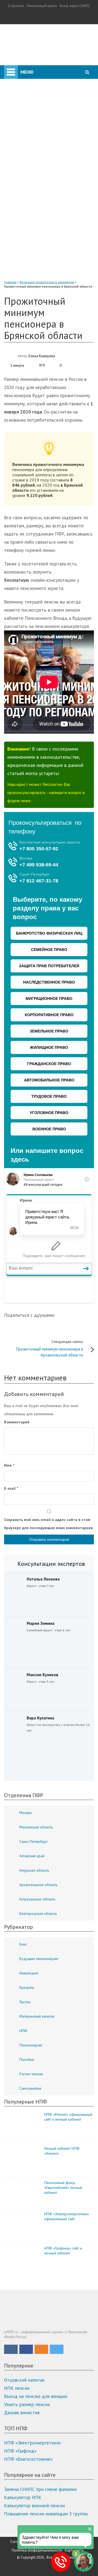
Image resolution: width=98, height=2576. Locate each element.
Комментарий (17, 1422)
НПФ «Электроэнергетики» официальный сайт (67, 2216)
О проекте (16, 6)
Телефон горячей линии (30, 103)
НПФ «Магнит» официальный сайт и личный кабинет (68, 2117)
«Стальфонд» (39, 224)
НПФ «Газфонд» (20, 2451)
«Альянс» (35, 200)
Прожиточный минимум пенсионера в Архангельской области (50, 1348)
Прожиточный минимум (30, 114)
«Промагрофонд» (44, 216)
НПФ (13, 125)
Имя (9, 1465)
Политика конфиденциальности (37, 2550)
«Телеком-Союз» (43, 232)
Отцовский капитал (24, 2380)
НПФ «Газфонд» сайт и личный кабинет (63, 2251)
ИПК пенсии (17, 2388)
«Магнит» (36, 241)
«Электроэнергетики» (49, 265)
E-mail (11, 1488)
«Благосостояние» (44, 208)
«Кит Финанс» (40, 192)
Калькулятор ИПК (23, 2497)
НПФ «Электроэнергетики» (33, 2443)
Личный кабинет (33, 71)
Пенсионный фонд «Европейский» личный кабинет (63, 2188)
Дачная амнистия (22, 2413)
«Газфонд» (36, 257)
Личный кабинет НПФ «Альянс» (62, 2151)
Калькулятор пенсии (27, 82)
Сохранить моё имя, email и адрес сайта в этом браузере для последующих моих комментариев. (49, 1524)
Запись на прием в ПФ (29, 92)
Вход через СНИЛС (75, 6)
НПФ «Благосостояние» (28, 2459)
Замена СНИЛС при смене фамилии (40, 2489)
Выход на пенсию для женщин (36, 2396)
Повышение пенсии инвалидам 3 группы (46, 2514)
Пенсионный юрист (42, 6)
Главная (10, 282)
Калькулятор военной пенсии (34, 2506)
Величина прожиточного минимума (47, 282)
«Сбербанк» (38, 183)
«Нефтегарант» (42, 249)
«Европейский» (42, 273)
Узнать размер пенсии (27, 2404)
